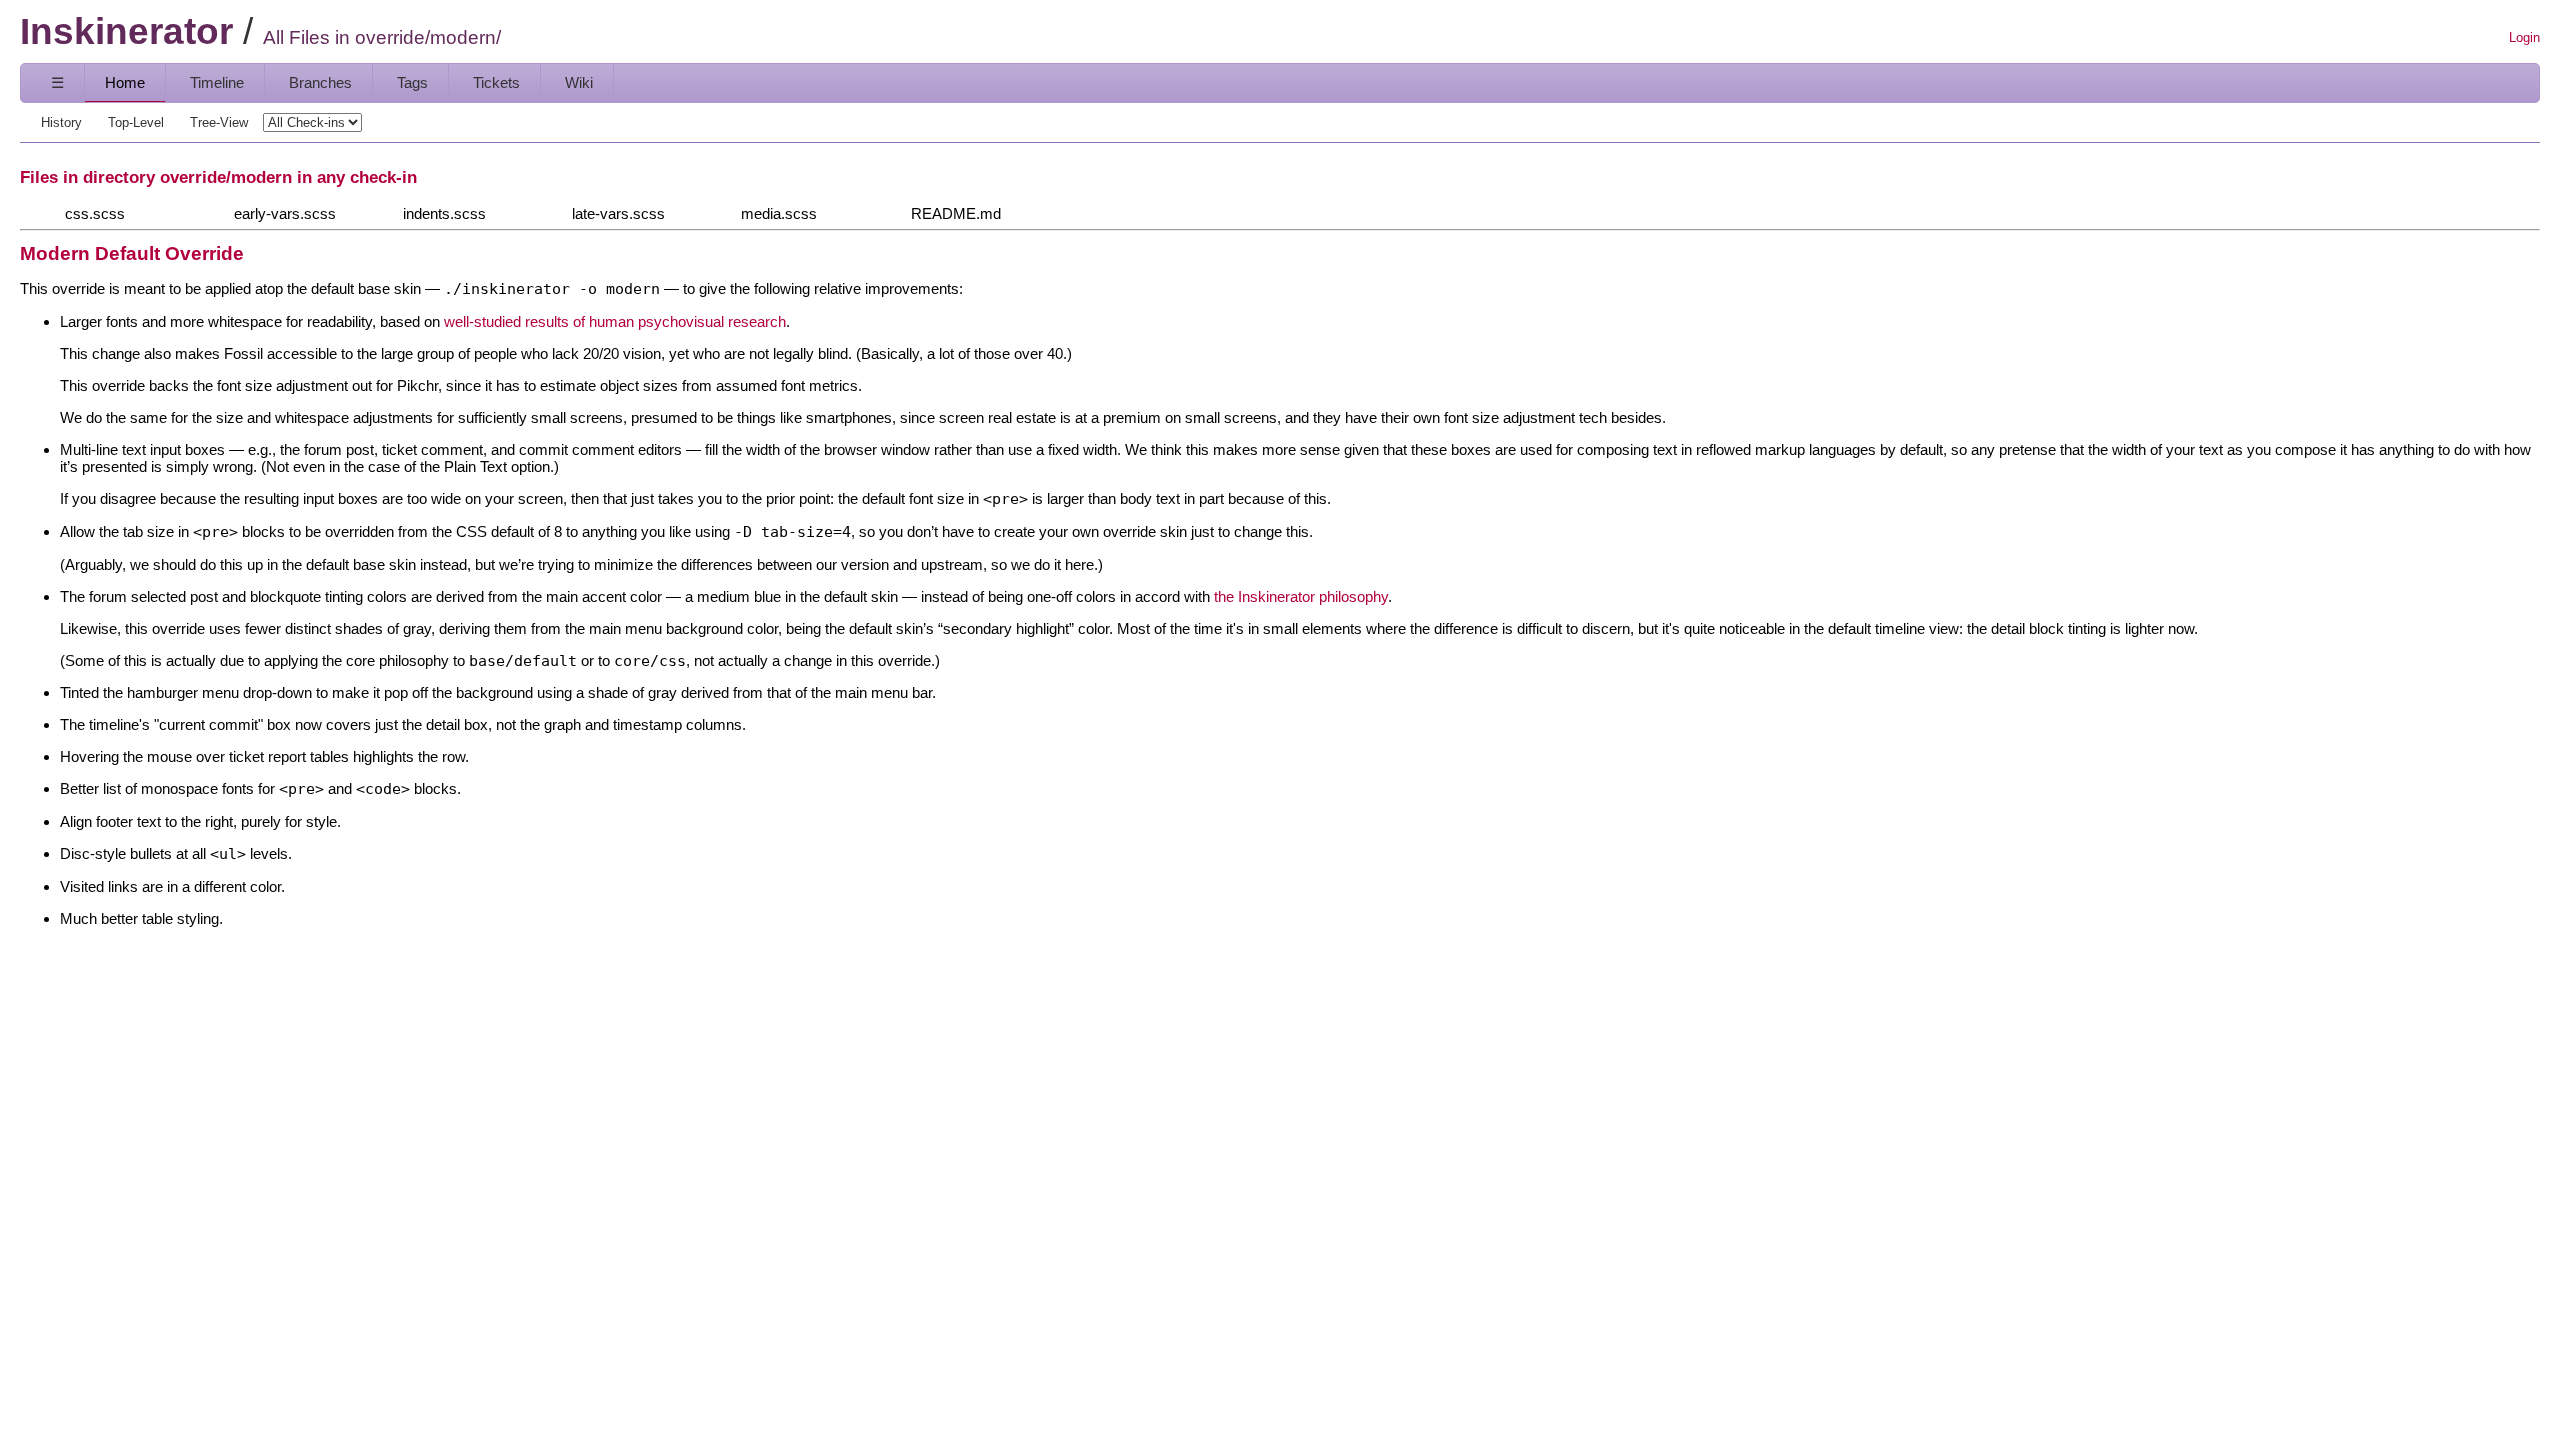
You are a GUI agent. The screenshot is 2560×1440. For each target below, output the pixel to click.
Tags (412, 82)
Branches (320, 82)
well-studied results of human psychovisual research (615, 321)
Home (125, 82)
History (61, 122)
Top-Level (136, 122)
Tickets (496, 82)
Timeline (217, 82)
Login (2524, 37)
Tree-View (219, 122)
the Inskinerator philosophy (1301, 596)
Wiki (579, 82)
